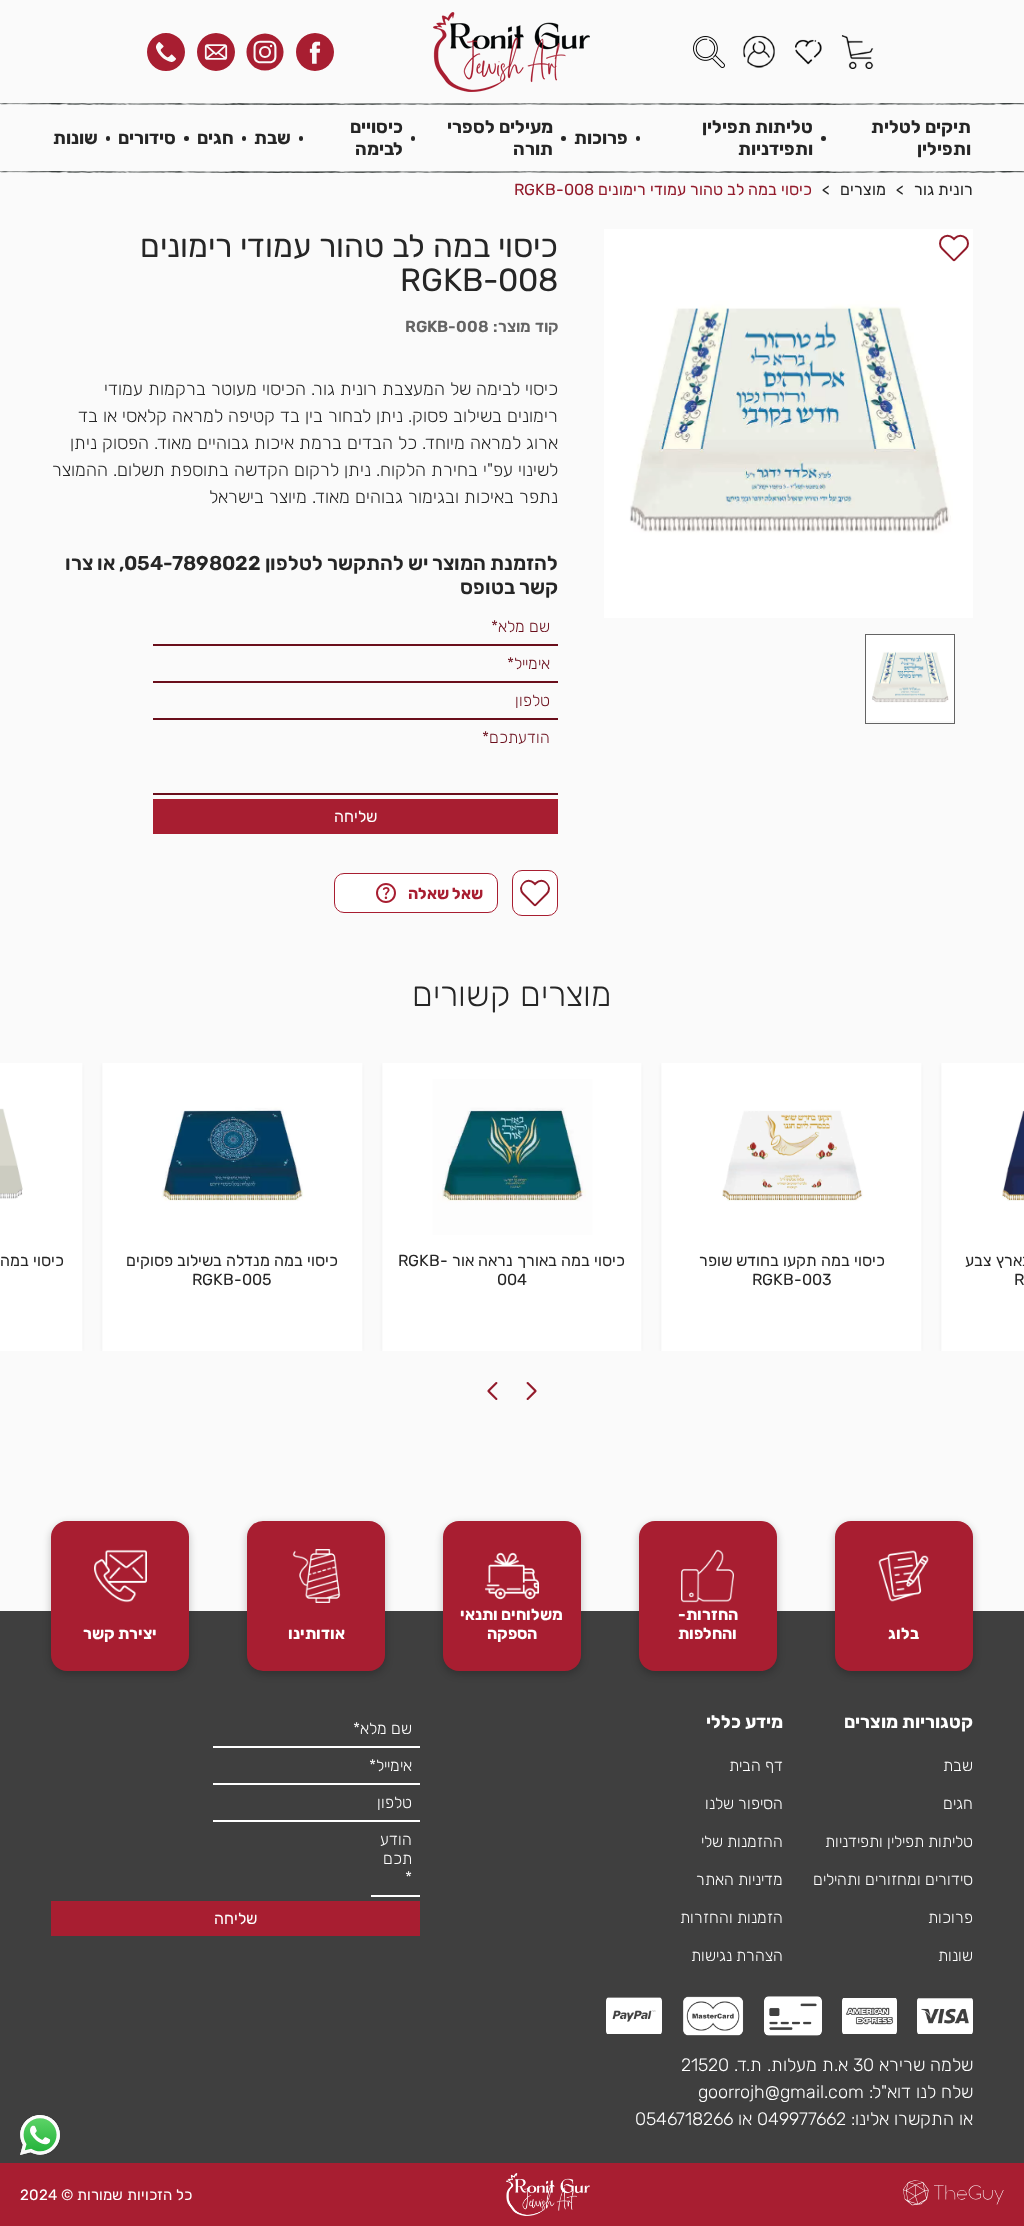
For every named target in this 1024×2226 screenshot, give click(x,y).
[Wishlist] (808, 52)
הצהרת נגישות (737, 1955)
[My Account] (759, 52)
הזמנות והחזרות (731, 1917)
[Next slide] (492, 1391)
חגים (215, 138)
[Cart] (858, 52)
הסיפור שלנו (744, 1803)
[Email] (216, 52)
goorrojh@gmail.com (781, 2092)
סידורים (147, 138)
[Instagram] (265, 52)
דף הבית (756, 1765)
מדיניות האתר (739, 1879)
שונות (75, 138)
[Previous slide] (532, 1391)
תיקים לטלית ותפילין (921, 138)
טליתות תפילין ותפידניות (757, 138)
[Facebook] (315, 52)
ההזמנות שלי (742, 1841)
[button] (910, 679)
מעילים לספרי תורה (500, 138)
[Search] (709, 52)
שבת (272, 138)
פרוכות (601, 138)
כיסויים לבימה (376, 138)
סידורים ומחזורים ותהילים (893, 1879)
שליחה (355, 816)
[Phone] (166, 52)
